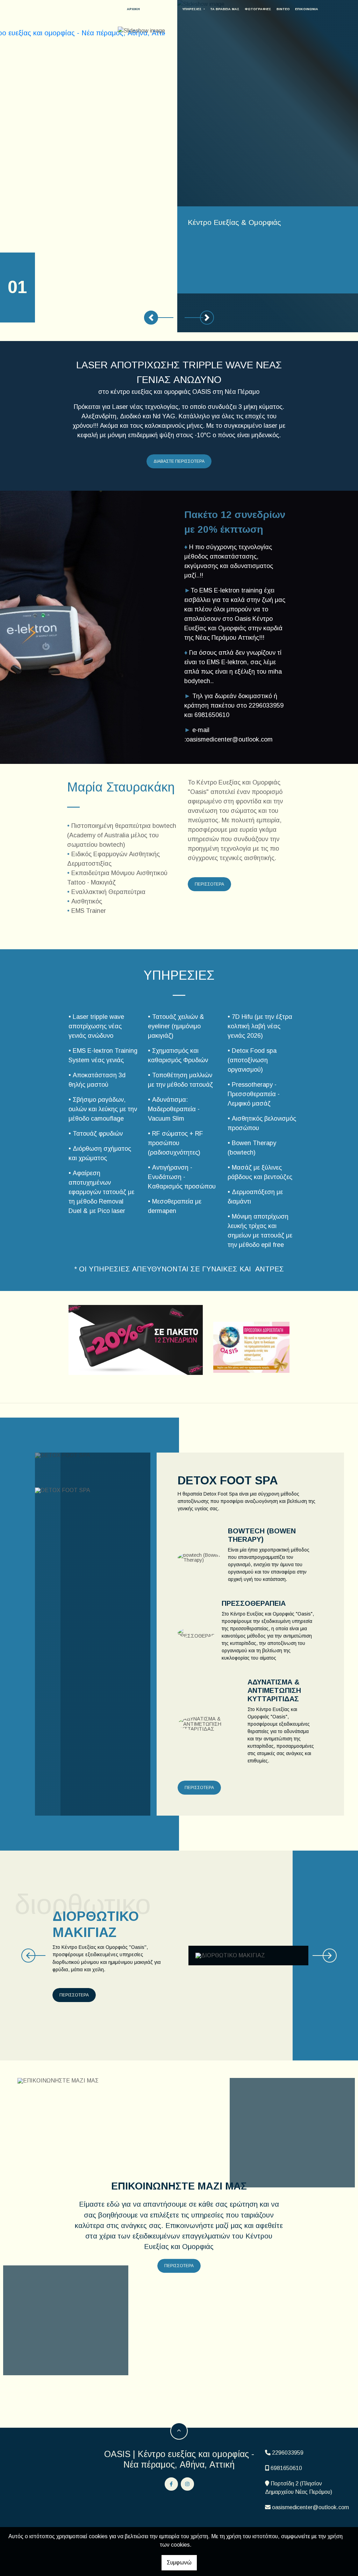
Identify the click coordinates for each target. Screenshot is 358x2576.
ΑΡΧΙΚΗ (133, 9)
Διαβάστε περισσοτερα (179, 461)
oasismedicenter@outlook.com (310, 2507)
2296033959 (288, 2453)
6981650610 (286, 2468)
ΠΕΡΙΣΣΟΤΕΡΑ (199, 1788)
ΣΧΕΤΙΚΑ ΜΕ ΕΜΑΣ (161, 9)
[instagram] (187, 2484)
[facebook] (171, 2484)
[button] (151, 318)
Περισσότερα (209, 884)
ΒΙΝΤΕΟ (283, 9)
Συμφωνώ (179, 2563)
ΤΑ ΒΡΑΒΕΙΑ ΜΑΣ (225, 9)
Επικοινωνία (307, 9)
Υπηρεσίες (192, 9)
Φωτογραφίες (258, 9)
